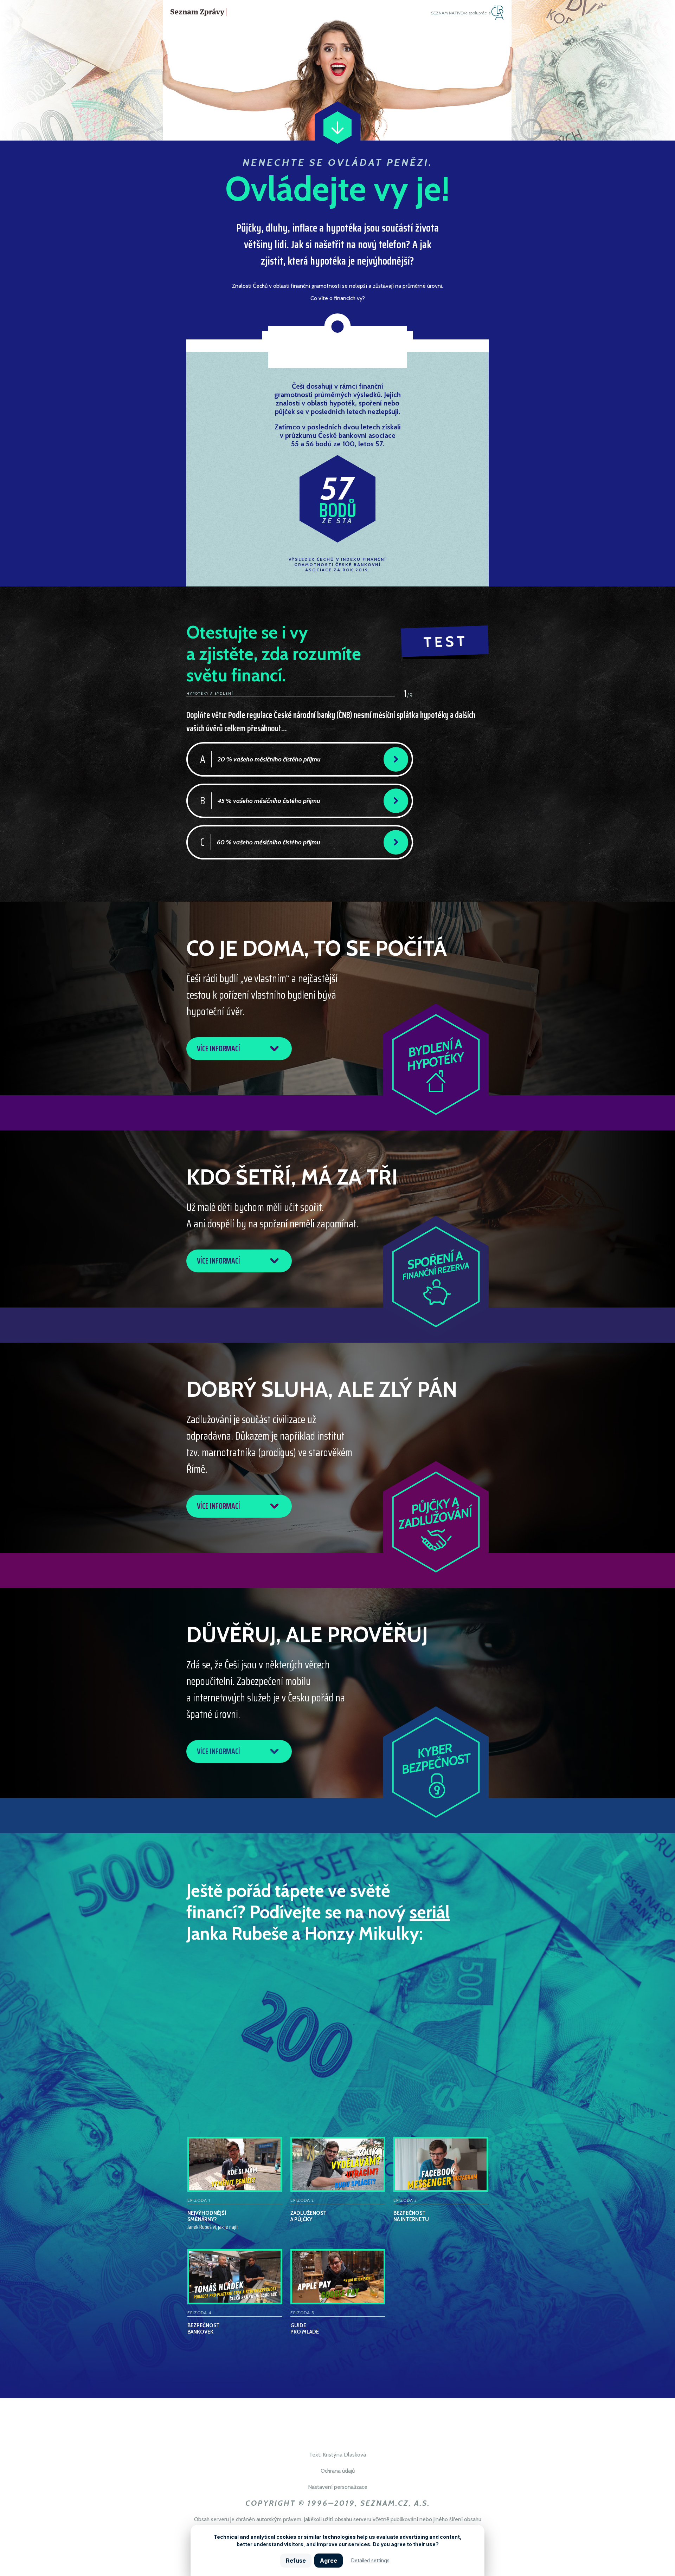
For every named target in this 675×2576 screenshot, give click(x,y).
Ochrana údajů (338, 2471)
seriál (430, 1912)
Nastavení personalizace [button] (338, 2487)
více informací (218, 1049)
